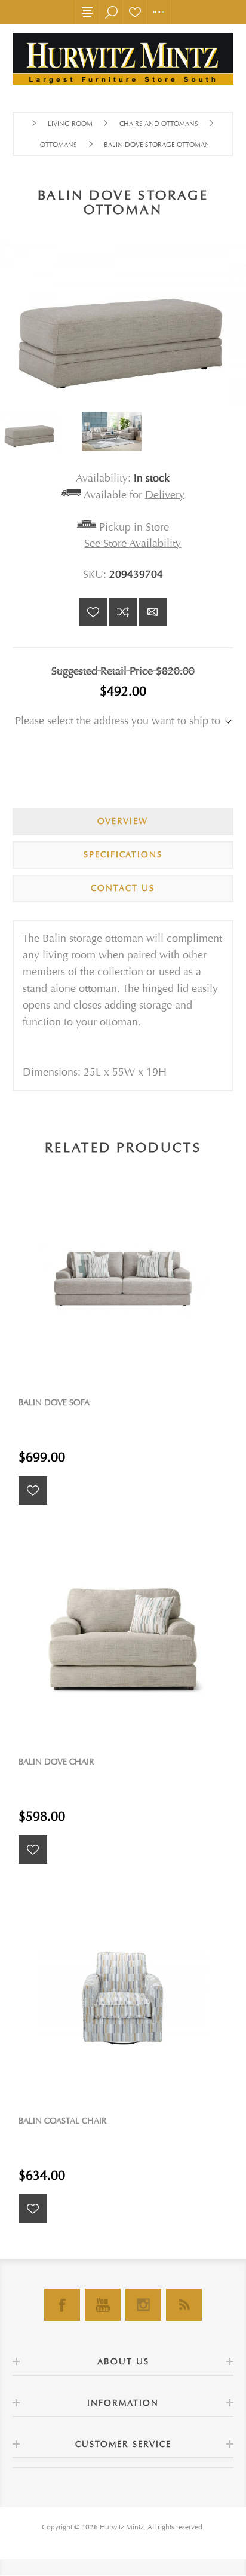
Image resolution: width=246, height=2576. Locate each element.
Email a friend (153, 612)
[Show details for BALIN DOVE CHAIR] (123, 1639)
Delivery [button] (165, 494)
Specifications (123, 855)
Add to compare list (123, 612)
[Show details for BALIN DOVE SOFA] (123, 1280)
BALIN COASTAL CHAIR (63, 2121)
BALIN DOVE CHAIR (56, 1762)
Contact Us (123, 888)
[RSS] (184, 2305)
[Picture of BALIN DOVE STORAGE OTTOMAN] (41, 431)
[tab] (123, 822)
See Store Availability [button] (133, 543)
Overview (123, 821)
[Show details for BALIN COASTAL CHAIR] (123, 1998)
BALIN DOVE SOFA (54, 1403)
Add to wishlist (93, 612)
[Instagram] (143, 2305)
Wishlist (135, 12)
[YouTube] (103, 2305)
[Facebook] (62, 2305)
